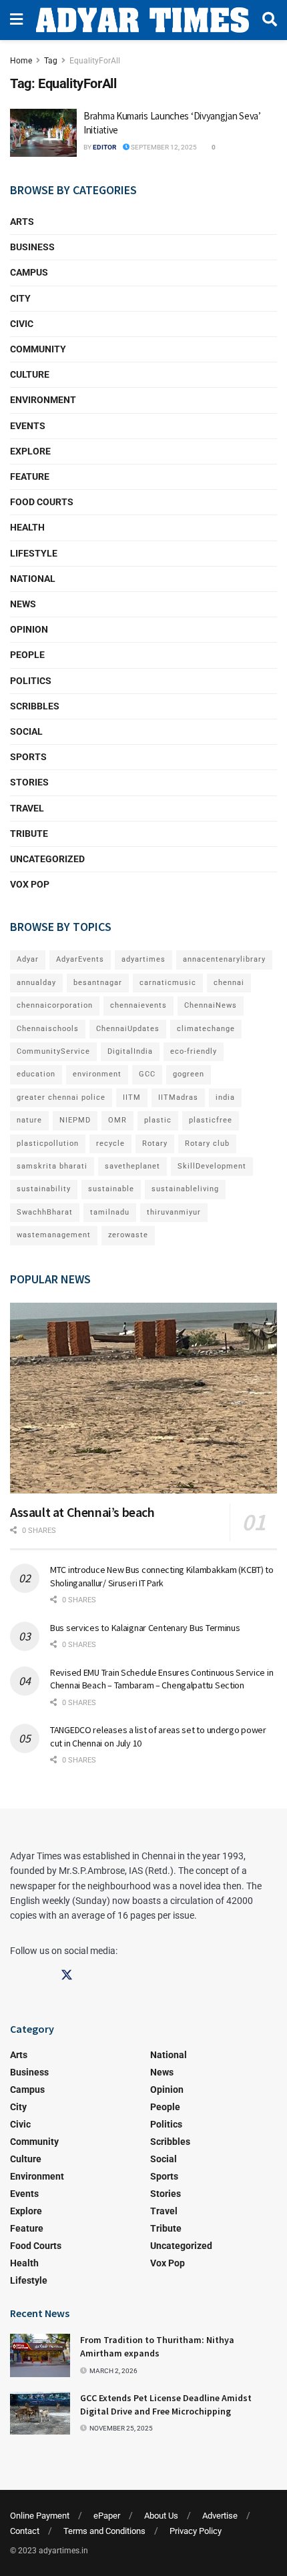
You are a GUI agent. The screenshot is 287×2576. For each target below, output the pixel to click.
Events (28, 426)
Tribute (29, 834)
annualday (36, 983)
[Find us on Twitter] (67, 1975)
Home (21, 61)
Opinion (29, 629)
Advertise (220, 2516)
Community (38, 349)
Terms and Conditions (104, 2531)
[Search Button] (270, 20)
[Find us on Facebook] (16, 1975)
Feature (30, 476)
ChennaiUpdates (128, 1029)
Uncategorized (47, 859)
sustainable (111, 1189)
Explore (30, 451)
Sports (28, 757)
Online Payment (40, 2516)
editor (104, 147)
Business (32, 247)
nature (29, 1120)
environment (97, 1074)
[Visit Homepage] (142, 20)
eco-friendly (194, 1051)
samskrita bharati (52, 1166)
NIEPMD (75, 1120)
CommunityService (53, 1051)
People (27, 655)
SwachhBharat (45, 1212)
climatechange (206, 1029)
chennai (229, 983)
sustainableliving (185, 1189)
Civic (22, 324)
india (225, 1097)
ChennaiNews (211, 1005)
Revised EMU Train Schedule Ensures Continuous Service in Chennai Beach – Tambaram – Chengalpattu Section (162, 1679)
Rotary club (207, 1144)
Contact (25, 2531)
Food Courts (42, 502)
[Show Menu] (16, 20)
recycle (110, 1144)
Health (27, 527)
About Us (161, 2516)
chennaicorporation (55, 1005)
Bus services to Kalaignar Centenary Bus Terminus (145, 1628)
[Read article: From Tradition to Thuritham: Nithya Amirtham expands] (40, 2355)
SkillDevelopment (212, 1166)
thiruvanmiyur (174, 1212)
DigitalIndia (130, 1051)
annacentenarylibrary (224, 959)
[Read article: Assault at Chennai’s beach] (143, 1398)
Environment (43, 400)
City (20, 298)
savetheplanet (132, 1166)
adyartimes (143, 959)
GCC (147, 1074)
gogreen (189, 1074)
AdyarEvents (80, 959)
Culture (30, 374)
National (33, 579)
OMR (117, 1120)
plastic (158, 1120)
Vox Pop (30, 884)
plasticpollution (48, 1144)
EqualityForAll (95, 61)
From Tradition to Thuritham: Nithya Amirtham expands (157, 2346)
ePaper (107, 2516)
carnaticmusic (168, 983)
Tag (51, 61)
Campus (29, 272)
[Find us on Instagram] (41, 1975)
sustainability (44, 1189)
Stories (29, 782)
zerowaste (128, 1235)
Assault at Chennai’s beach (82, 1512)
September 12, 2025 (163, 147)
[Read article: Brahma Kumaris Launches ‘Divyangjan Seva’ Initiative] (43, 133)
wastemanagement (54, 1235)
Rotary (155, 1144)
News (23, 604)
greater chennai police (61, 1097)
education (36, 1074)
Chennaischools (48, 1029)
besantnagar (98, 983)
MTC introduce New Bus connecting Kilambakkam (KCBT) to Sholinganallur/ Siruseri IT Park (162, 1576)
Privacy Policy (196, 2531)
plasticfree (211, 1120)
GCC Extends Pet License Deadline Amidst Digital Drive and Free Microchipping (166, 2404)
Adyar (28, 959)
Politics (31, 681)
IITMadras (178, 1097)
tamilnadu (110, 1212)
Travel (27, 808)
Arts (22, 222)
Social (26, 731)
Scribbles (35, 706)
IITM (132, 1097)
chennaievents (138, 1005)
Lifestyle (34, 553)
